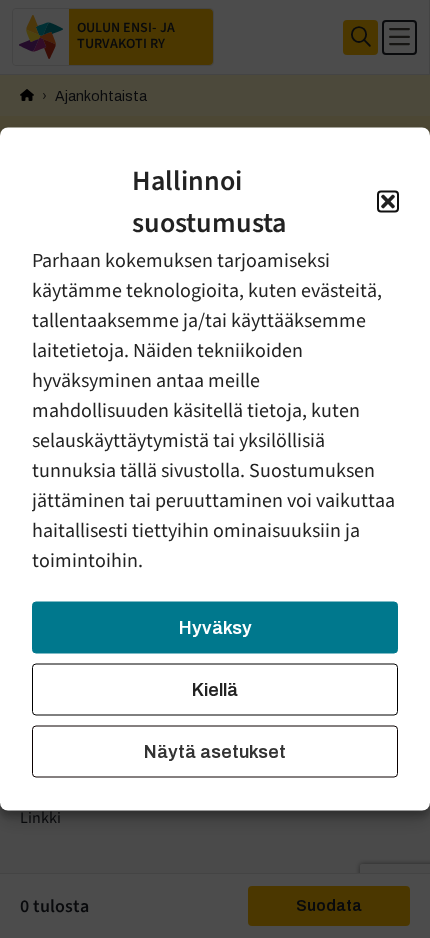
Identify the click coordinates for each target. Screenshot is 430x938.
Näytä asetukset (215, 752)
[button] (388, 202)
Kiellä (215, 690)
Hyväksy (215, 628)
